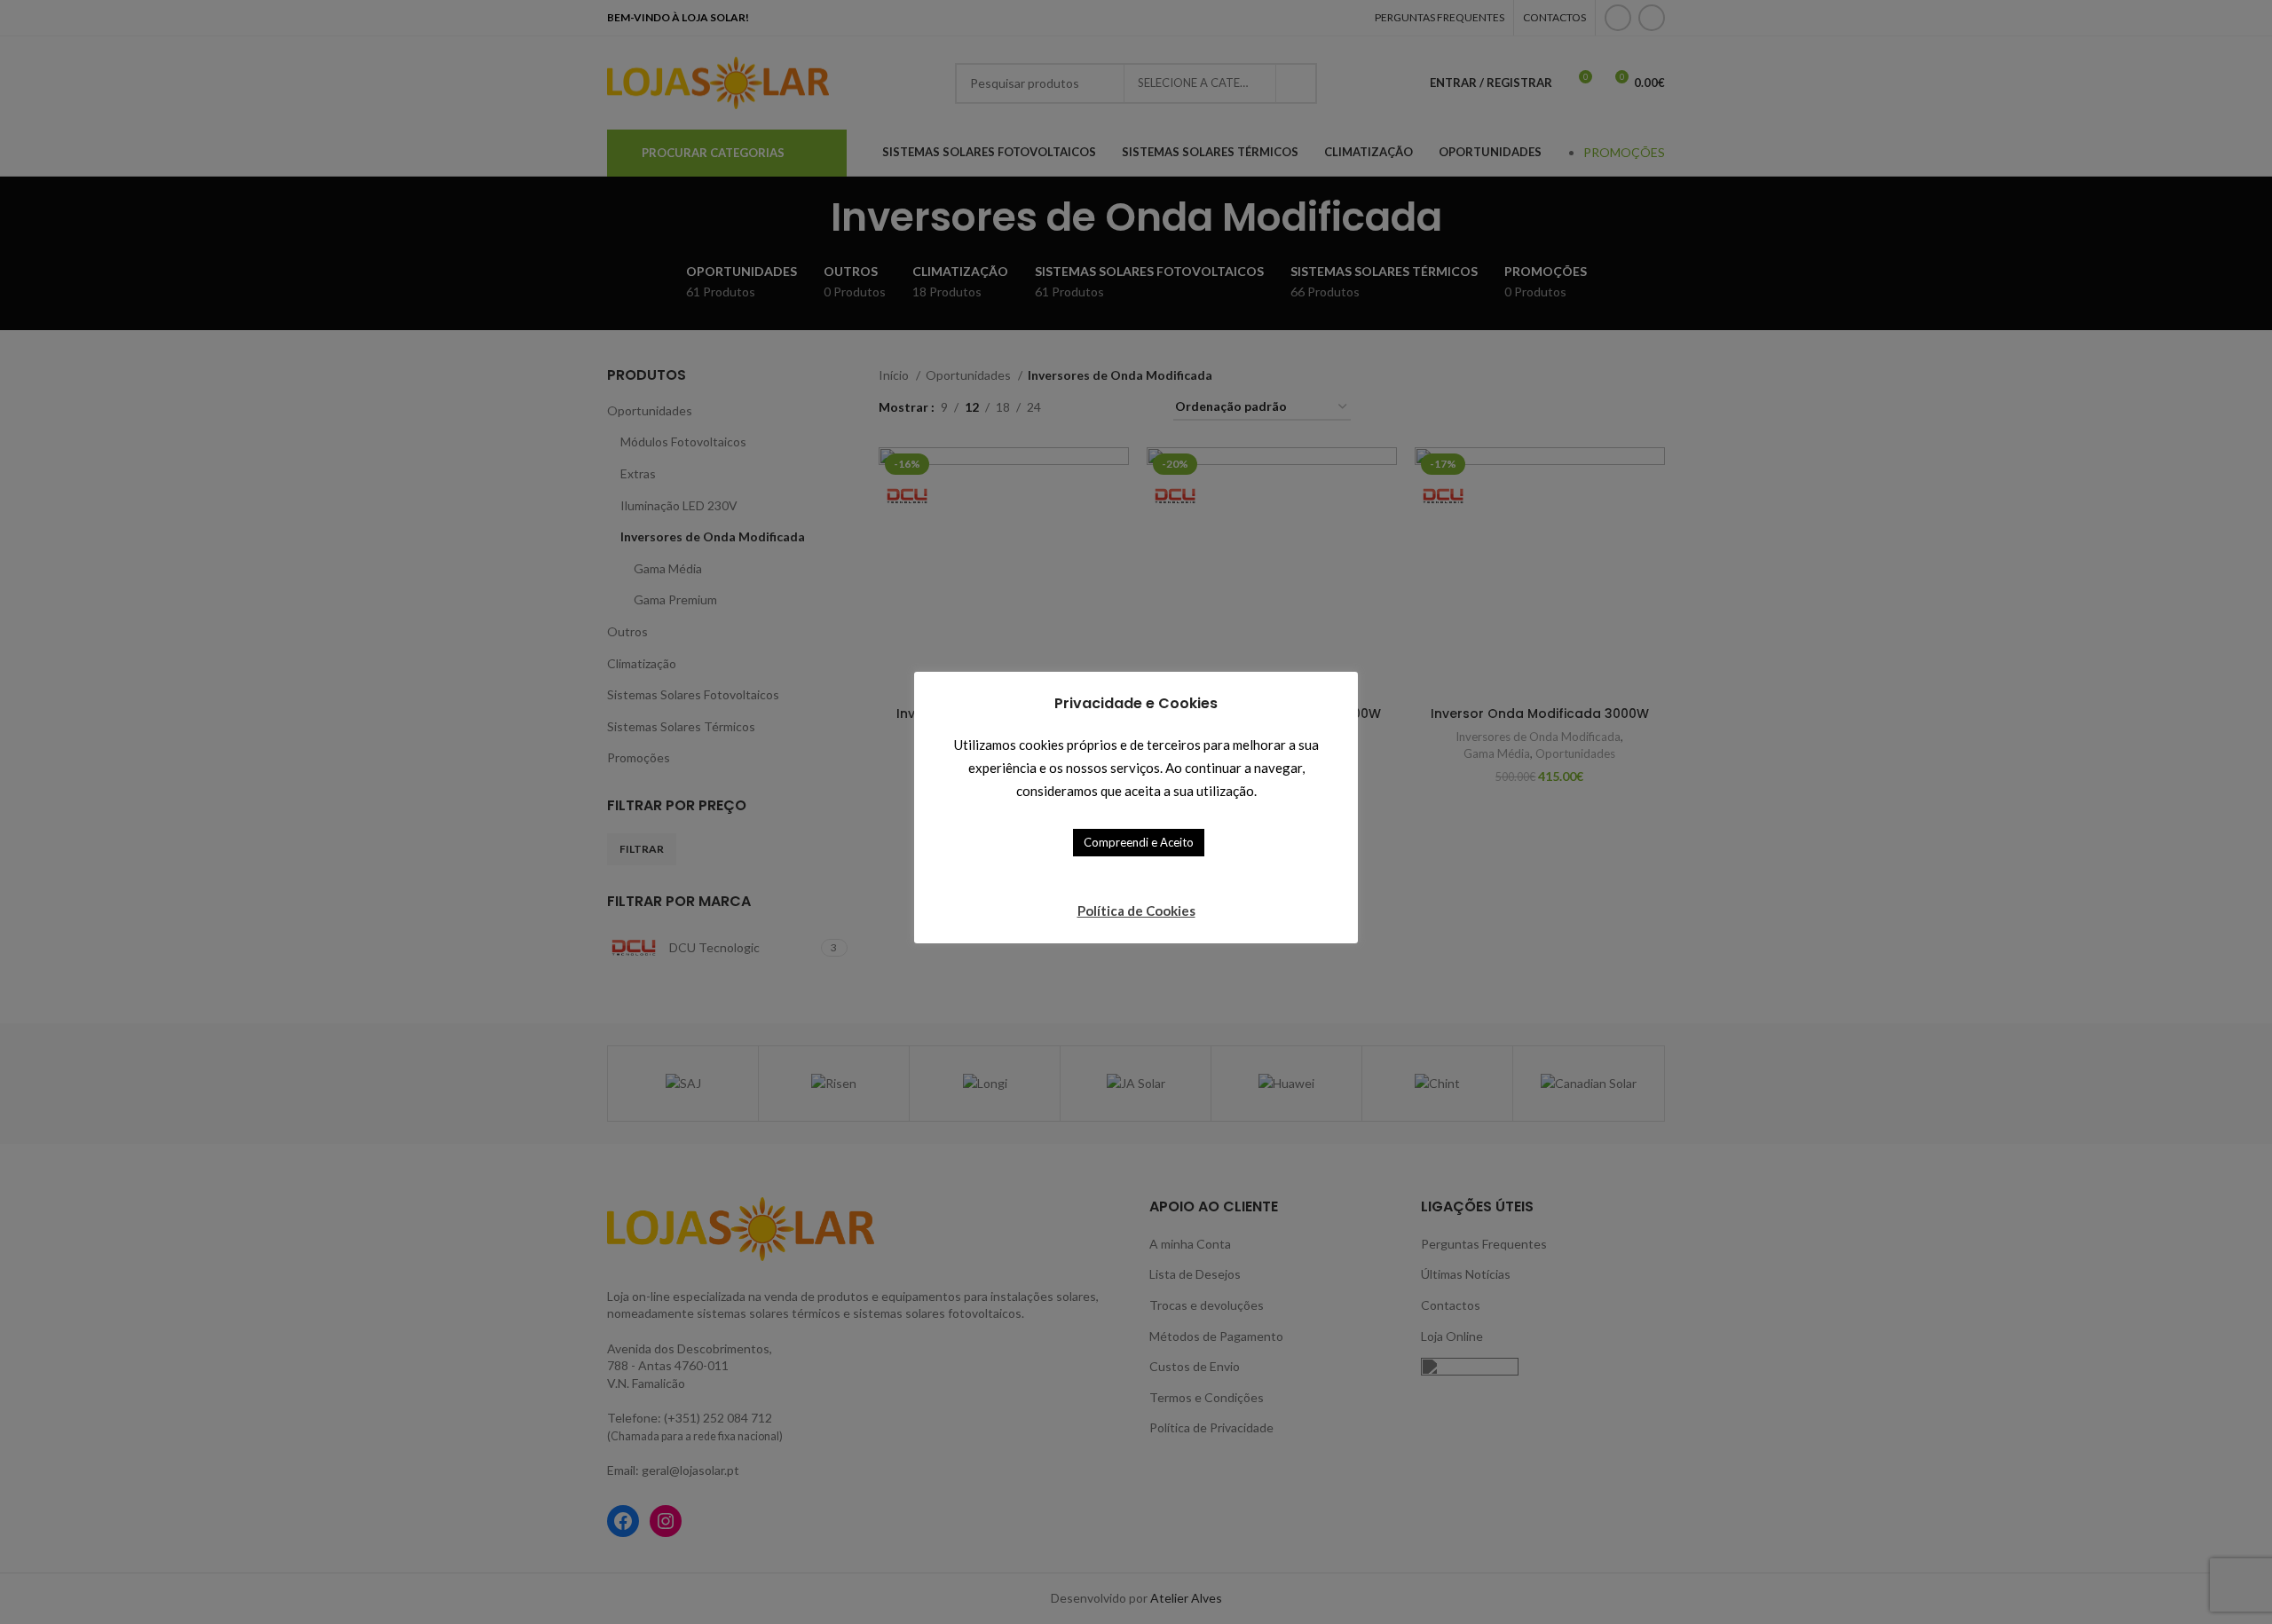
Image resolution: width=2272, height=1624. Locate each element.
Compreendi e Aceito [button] (1139, 842)
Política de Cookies (1136, 911)
